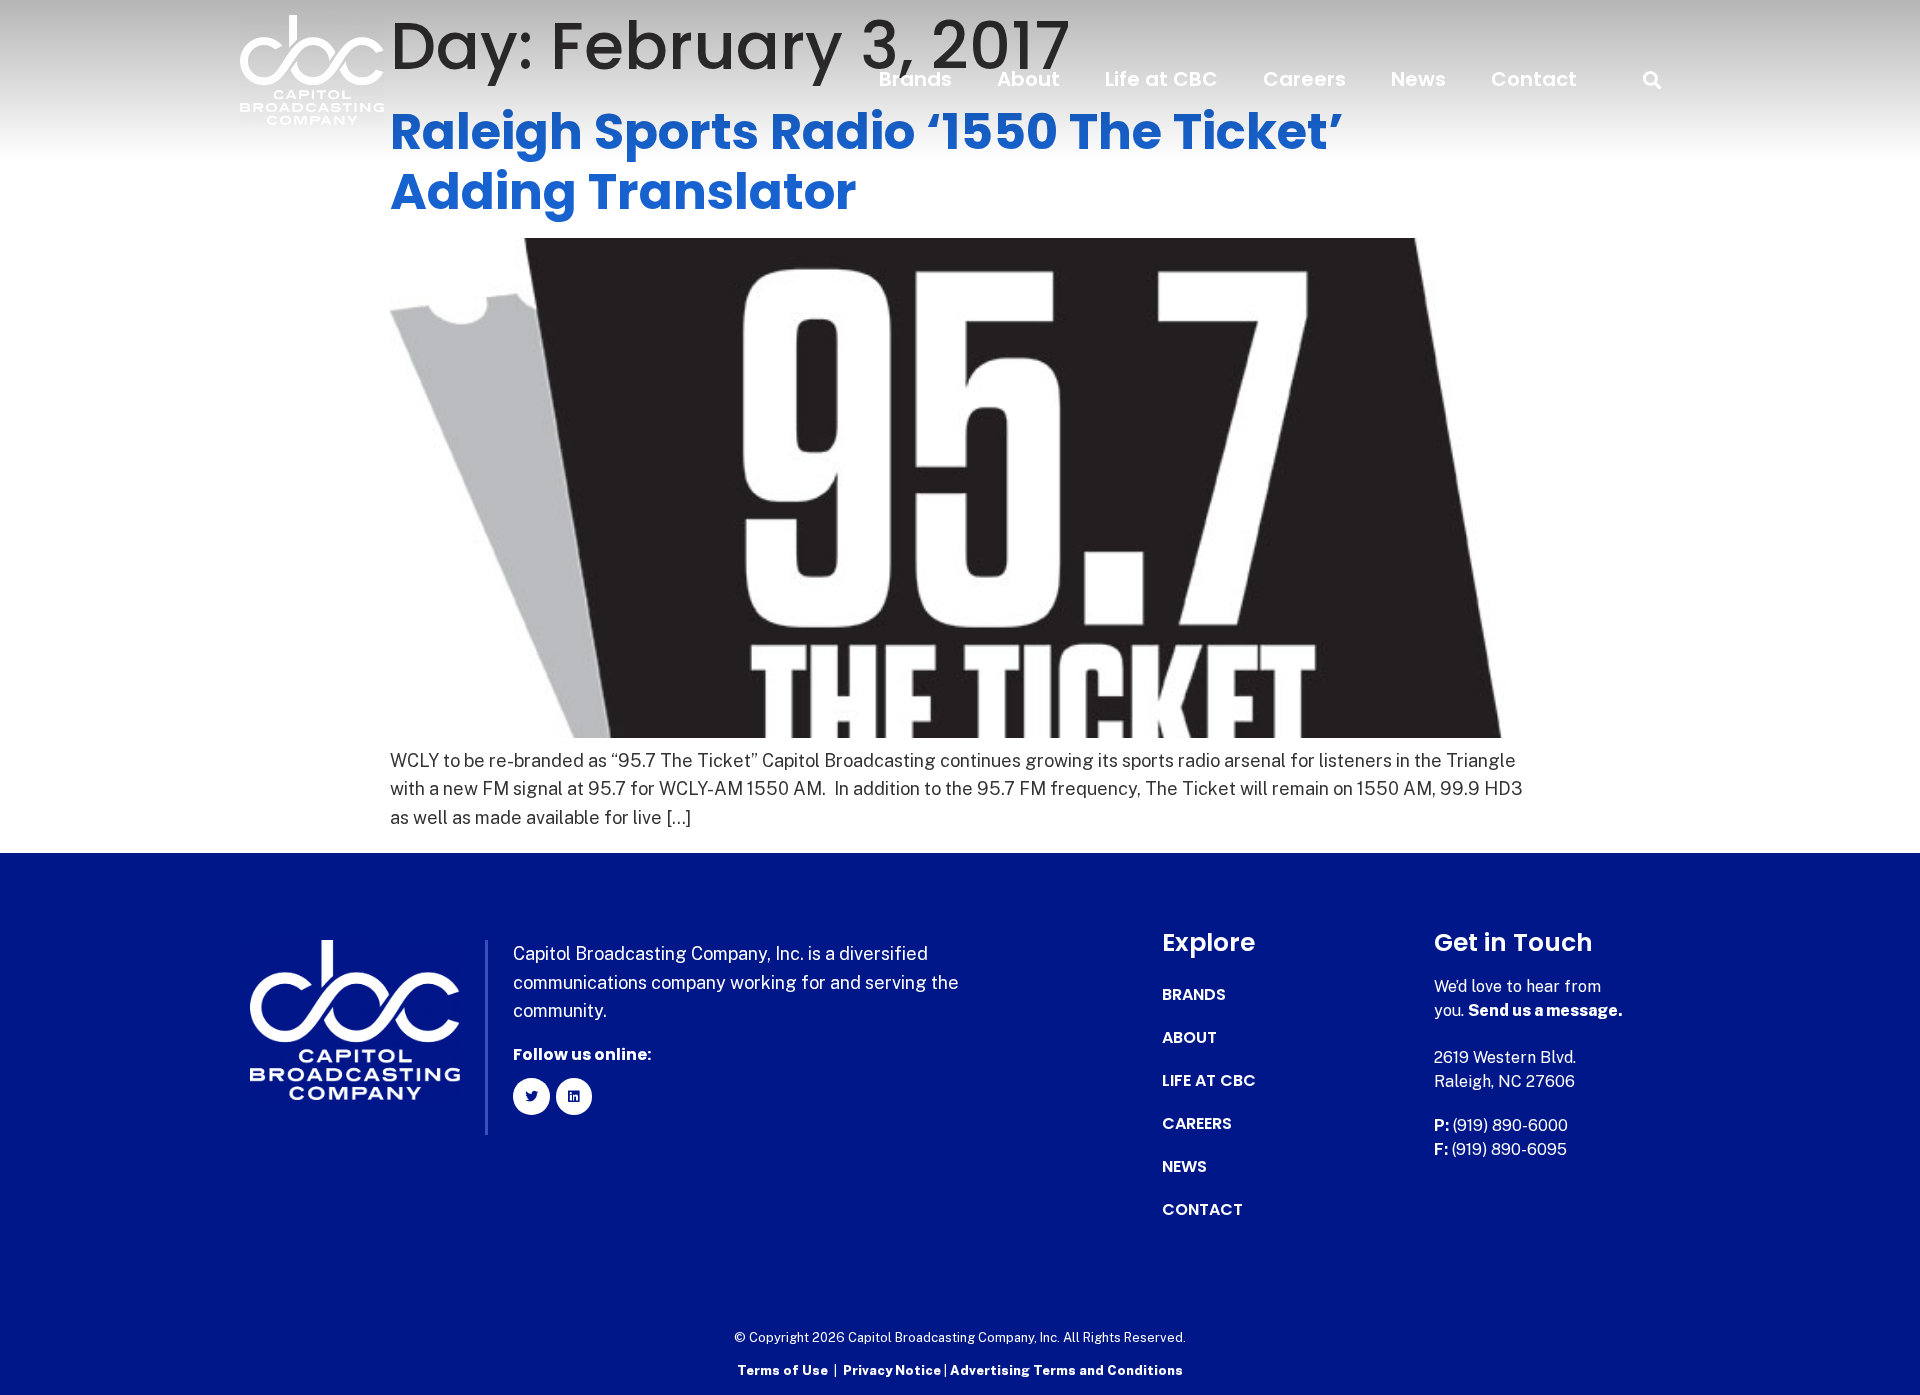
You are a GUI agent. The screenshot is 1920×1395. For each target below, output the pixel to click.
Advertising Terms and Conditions (1066, 1370)
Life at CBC (1161, 79)
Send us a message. (1545, 1010)
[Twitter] (531, 1096)
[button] (1651, 79)
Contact (1534, 79)
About (1028, 79)
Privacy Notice (893, 1370)
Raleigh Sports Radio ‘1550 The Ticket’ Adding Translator (867, 161)
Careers (1304, 79)
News (1418, 79)
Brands (915, 79)
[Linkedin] (574, 1096)
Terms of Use (782, 1370)
